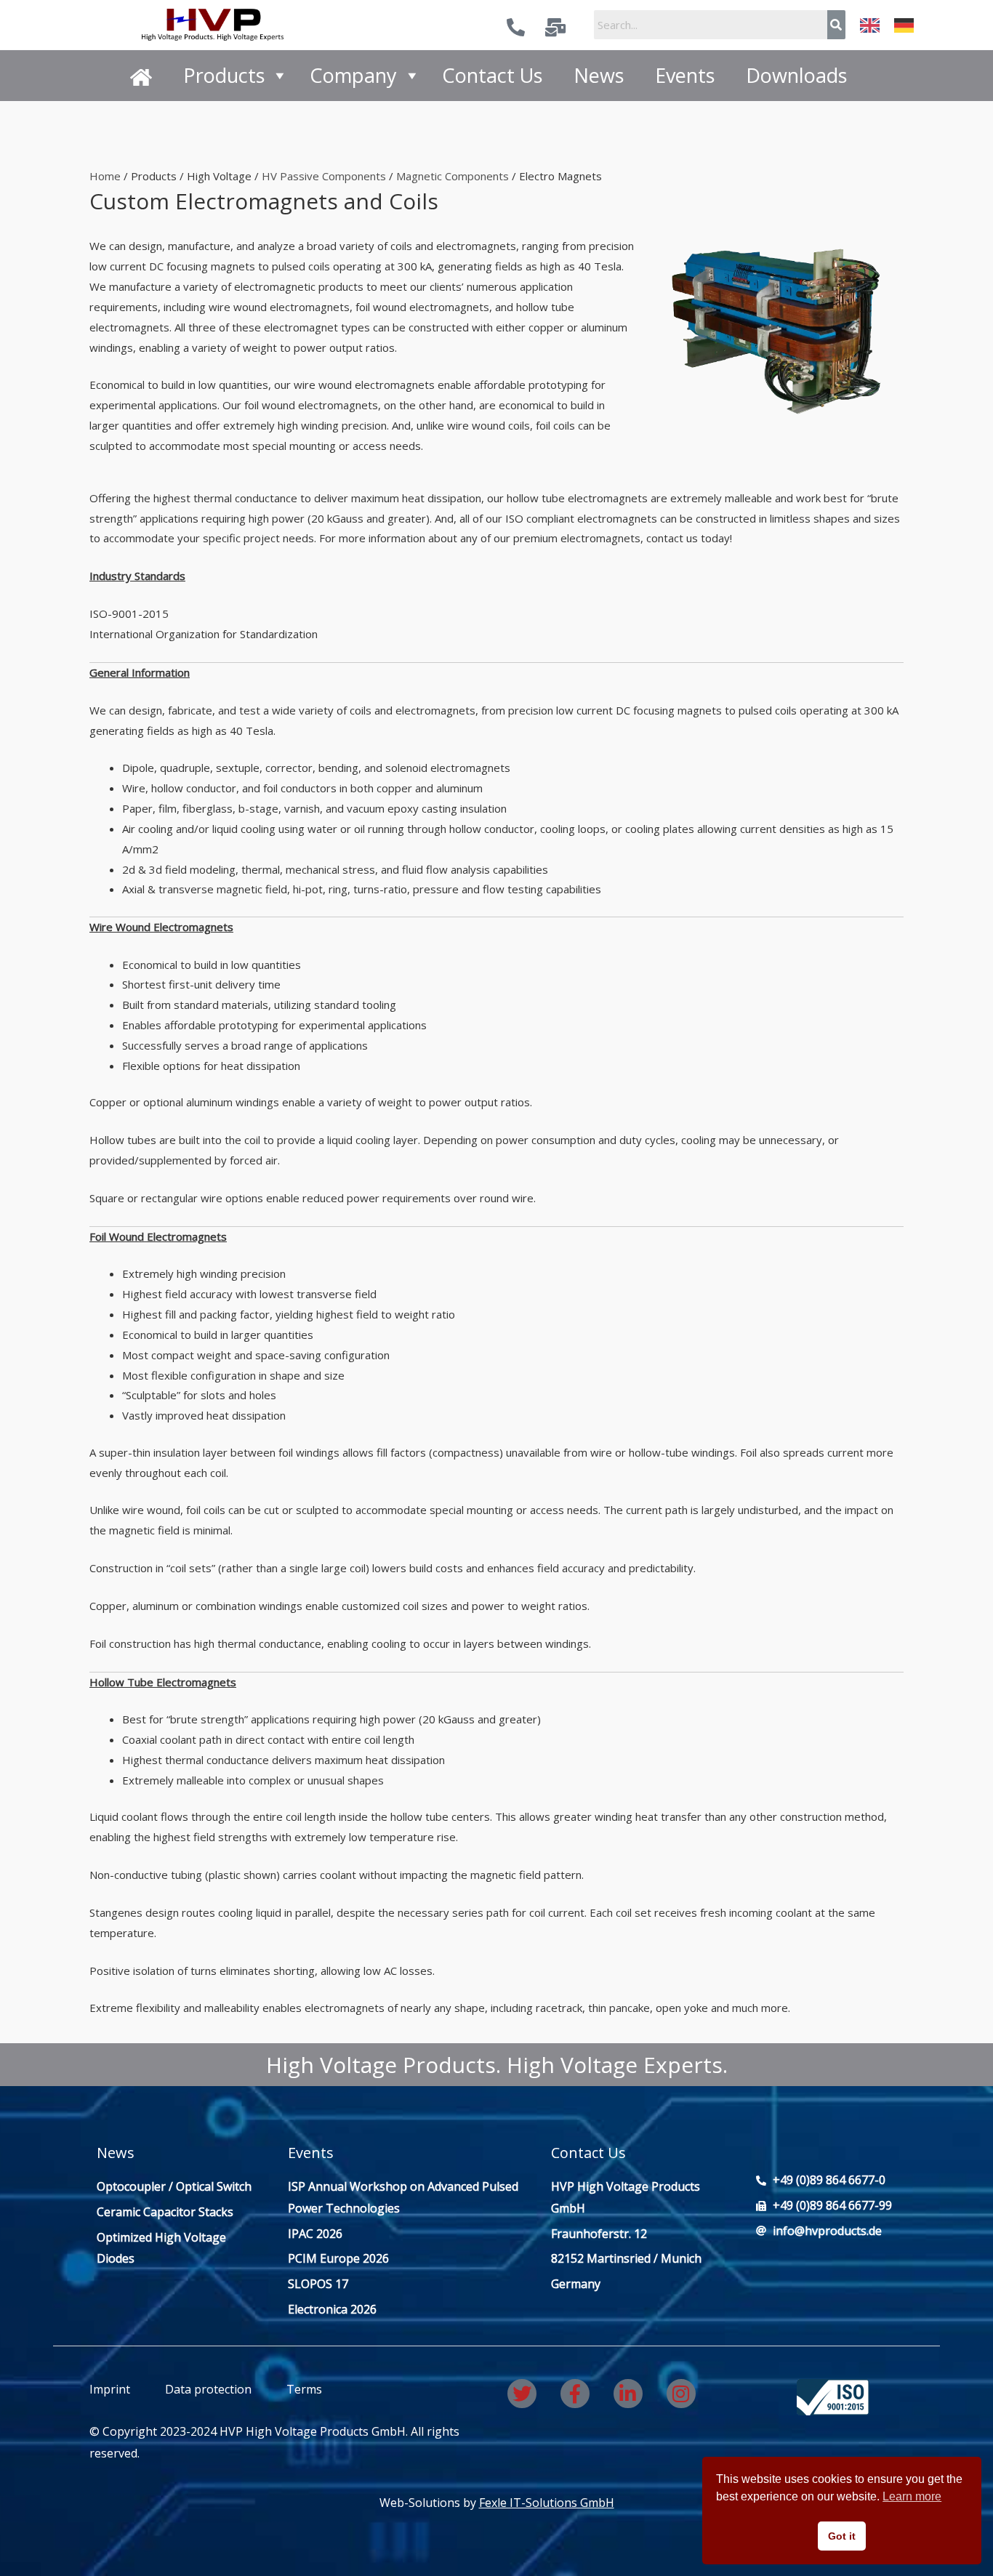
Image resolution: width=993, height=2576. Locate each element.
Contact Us (492, 75)
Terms (303, 2389)
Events (685, 75)
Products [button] (224, 75)
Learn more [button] (912, 2496)
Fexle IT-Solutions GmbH (547, 2503)
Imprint (110, 2389)
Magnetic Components (453, 176)
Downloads (796, 75)
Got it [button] (842, 2536)
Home (105, 176)
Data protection (208, 2389)
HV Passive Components (324, 176)
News (599, 75)
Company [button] (353, 75)
